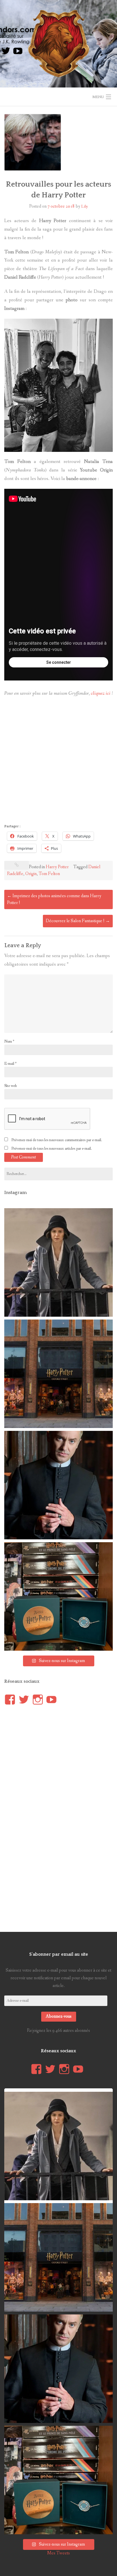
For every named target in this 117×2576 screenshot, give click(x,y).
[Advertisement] (58, 762)
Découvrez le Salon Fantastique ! (78, 921)
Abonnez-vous (59, 2016)
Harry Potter (57, 867)
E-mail (10, 1064)
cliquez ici (101, 693)
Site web (11, 1086)
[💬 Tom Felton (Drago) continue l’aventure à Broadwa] (58, 1485)
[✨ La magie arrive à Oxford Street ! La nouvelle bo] (58, 1374)
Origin (31, 874)
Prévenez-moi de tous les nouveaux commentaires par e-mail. (57, 1140)
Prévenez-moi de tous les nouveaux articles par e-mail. (52, 1149)
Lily (85, 206)
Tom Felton (49, 874)
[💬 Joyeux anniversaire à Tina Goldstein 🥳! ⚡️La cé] (58, 1262)
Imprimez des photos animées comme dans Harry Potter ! (54, 899)
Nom (9, 1041)
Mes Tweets (58, 2553)
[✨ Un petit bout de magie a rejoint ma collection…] (58, 1596)
